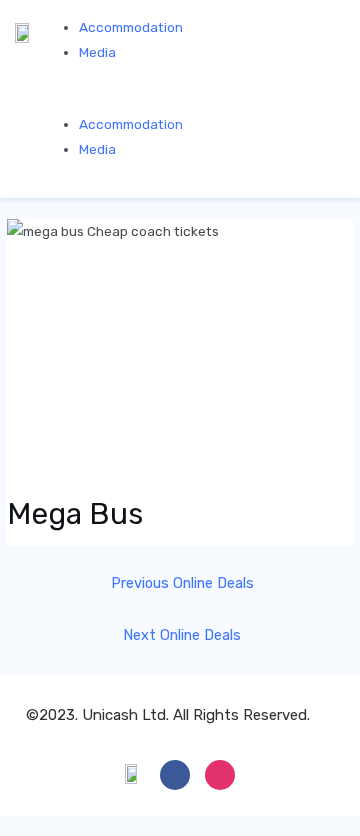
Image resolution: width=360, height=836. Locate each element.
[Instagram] (220, 775)
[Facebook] (175, 775)
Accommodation (131, 27)
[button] (194, 98)
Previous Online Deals (182, 583)
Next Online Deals (182, 635)
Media (97, 52)
